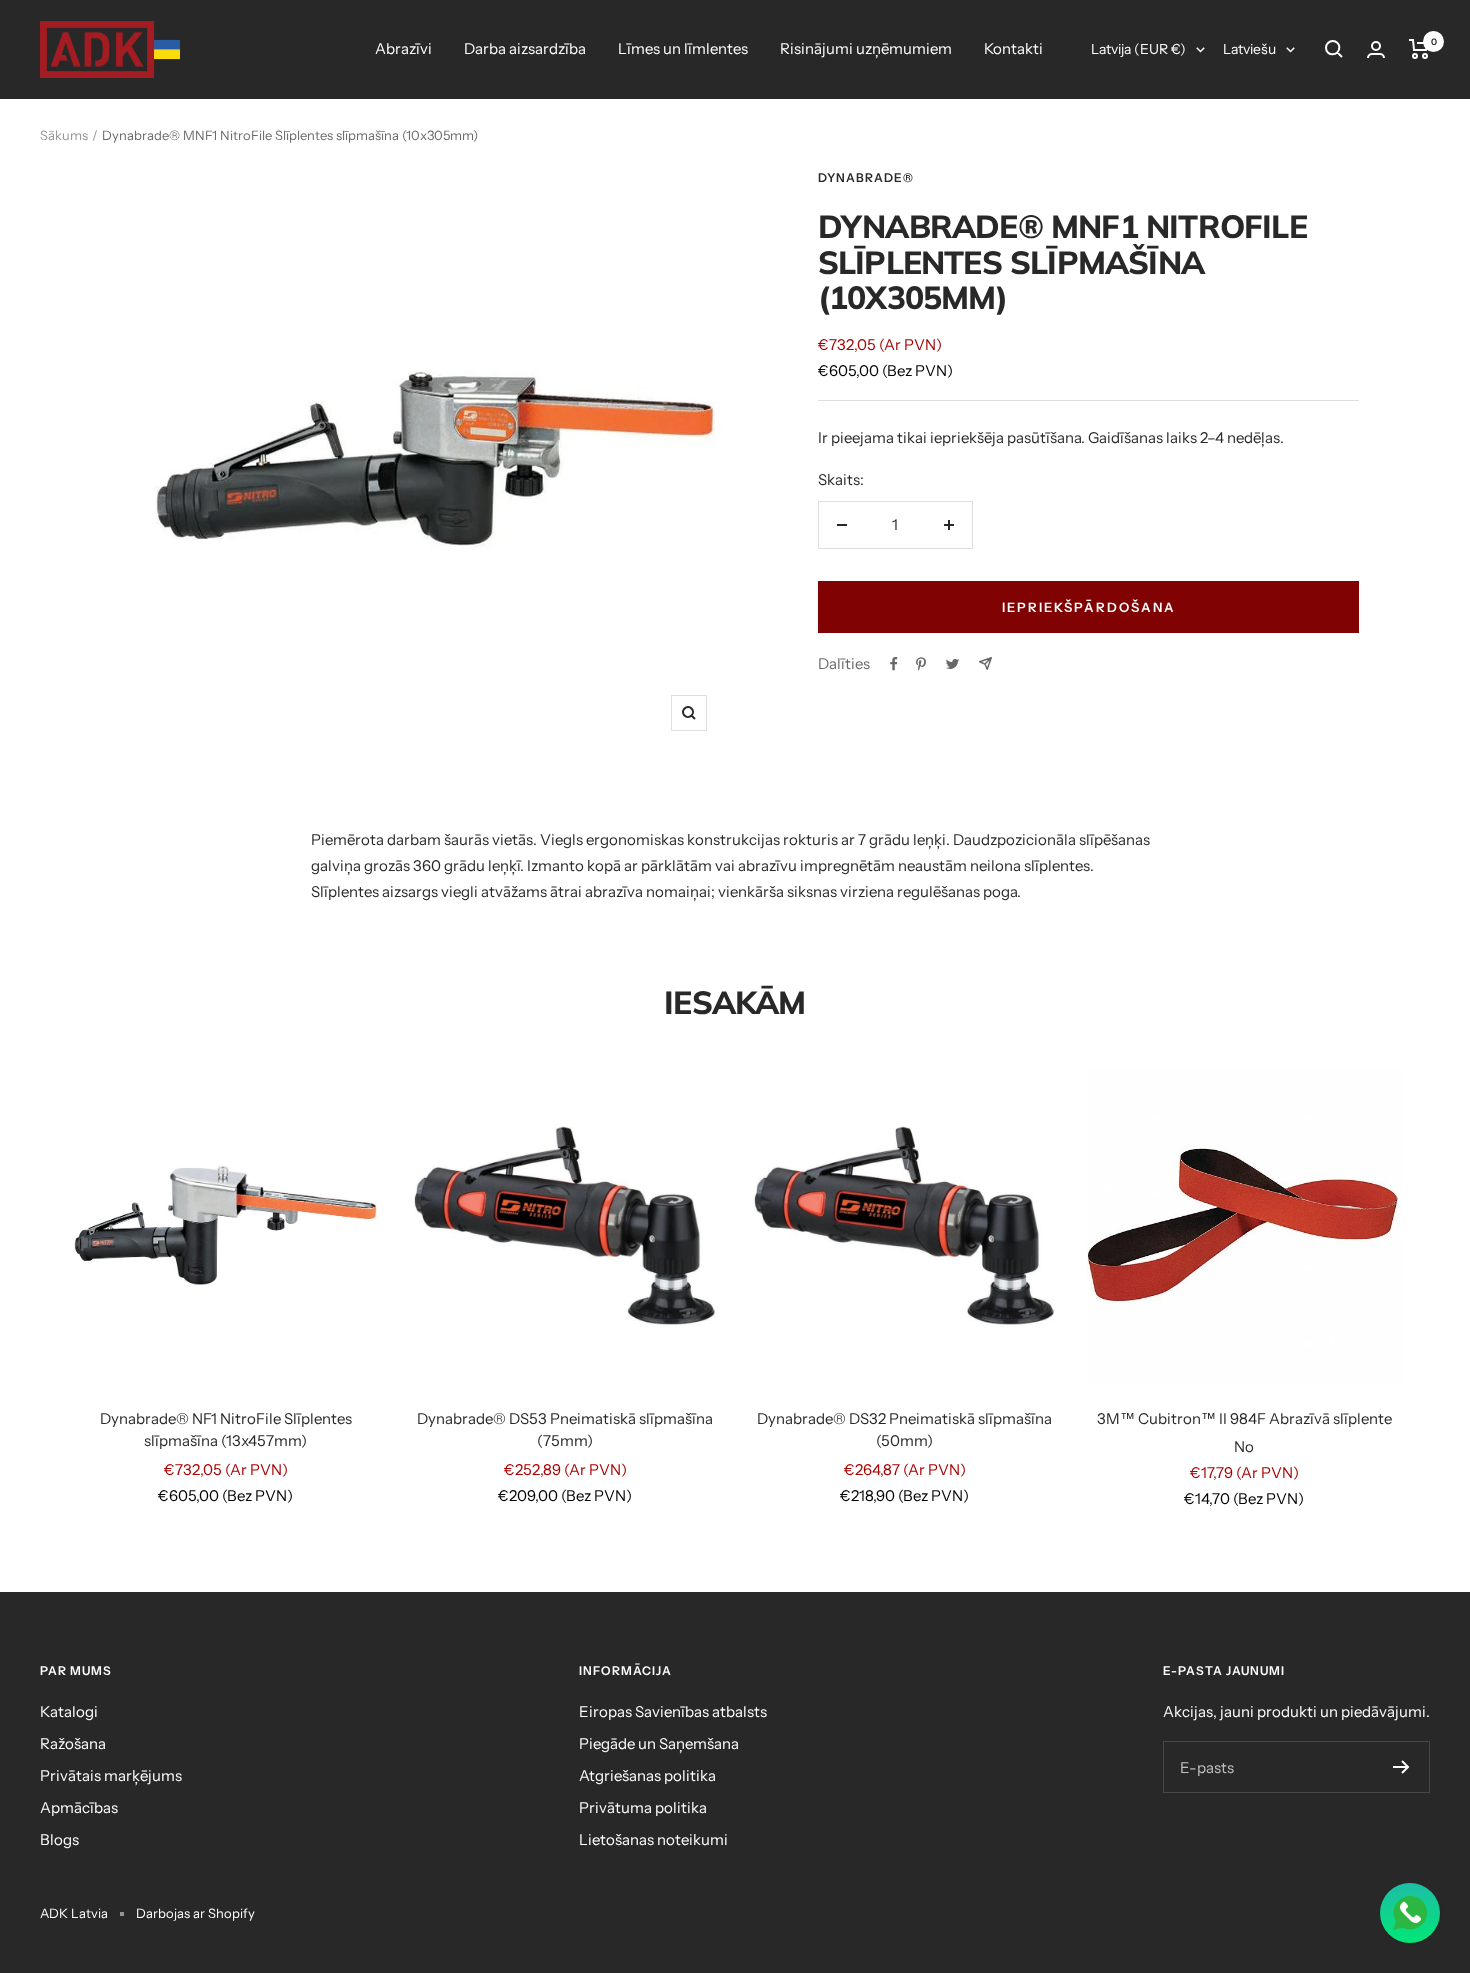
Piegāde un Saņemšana (659, 1743)
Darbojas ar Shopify (195, 1913)
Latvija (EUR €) (1138, 49)
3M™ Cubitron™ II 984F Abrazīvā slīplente (1244, 1418)
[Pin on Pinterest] (921, 664)
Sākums (64, 135)
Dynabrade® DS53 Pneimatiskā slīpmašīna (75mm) (565, 1430)
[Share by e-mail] (985, 663)
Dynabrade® (866, 177)
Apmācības (79, 1807)
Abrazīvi (403, 48)
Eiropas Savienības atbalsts (673, 1711)
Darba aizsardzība (525, 48)
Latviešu (1249, 49)
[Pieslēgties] (1376, 49)
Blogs (59, 1839)
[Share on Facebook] (894, 664)
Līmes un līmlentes (683, 48)
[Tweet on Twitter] (952, 664)
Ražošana (73, 1743)
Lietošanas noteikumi (653, 1839)
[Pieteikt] (1401, 1767)
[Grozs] (1419, 49)
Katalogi (69, 1711)
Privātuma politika (643, 1807)
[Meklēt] (1334, 49)
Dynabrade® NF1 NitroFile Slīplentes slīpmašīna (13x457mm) (226, 1430)
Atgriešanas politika (647, 1775)
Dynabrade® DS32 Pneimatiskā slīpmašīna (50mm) (904, 1430)
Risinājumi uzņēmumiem (866, 48)
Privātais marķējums (111, 1775)
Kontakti (1013, 48)
